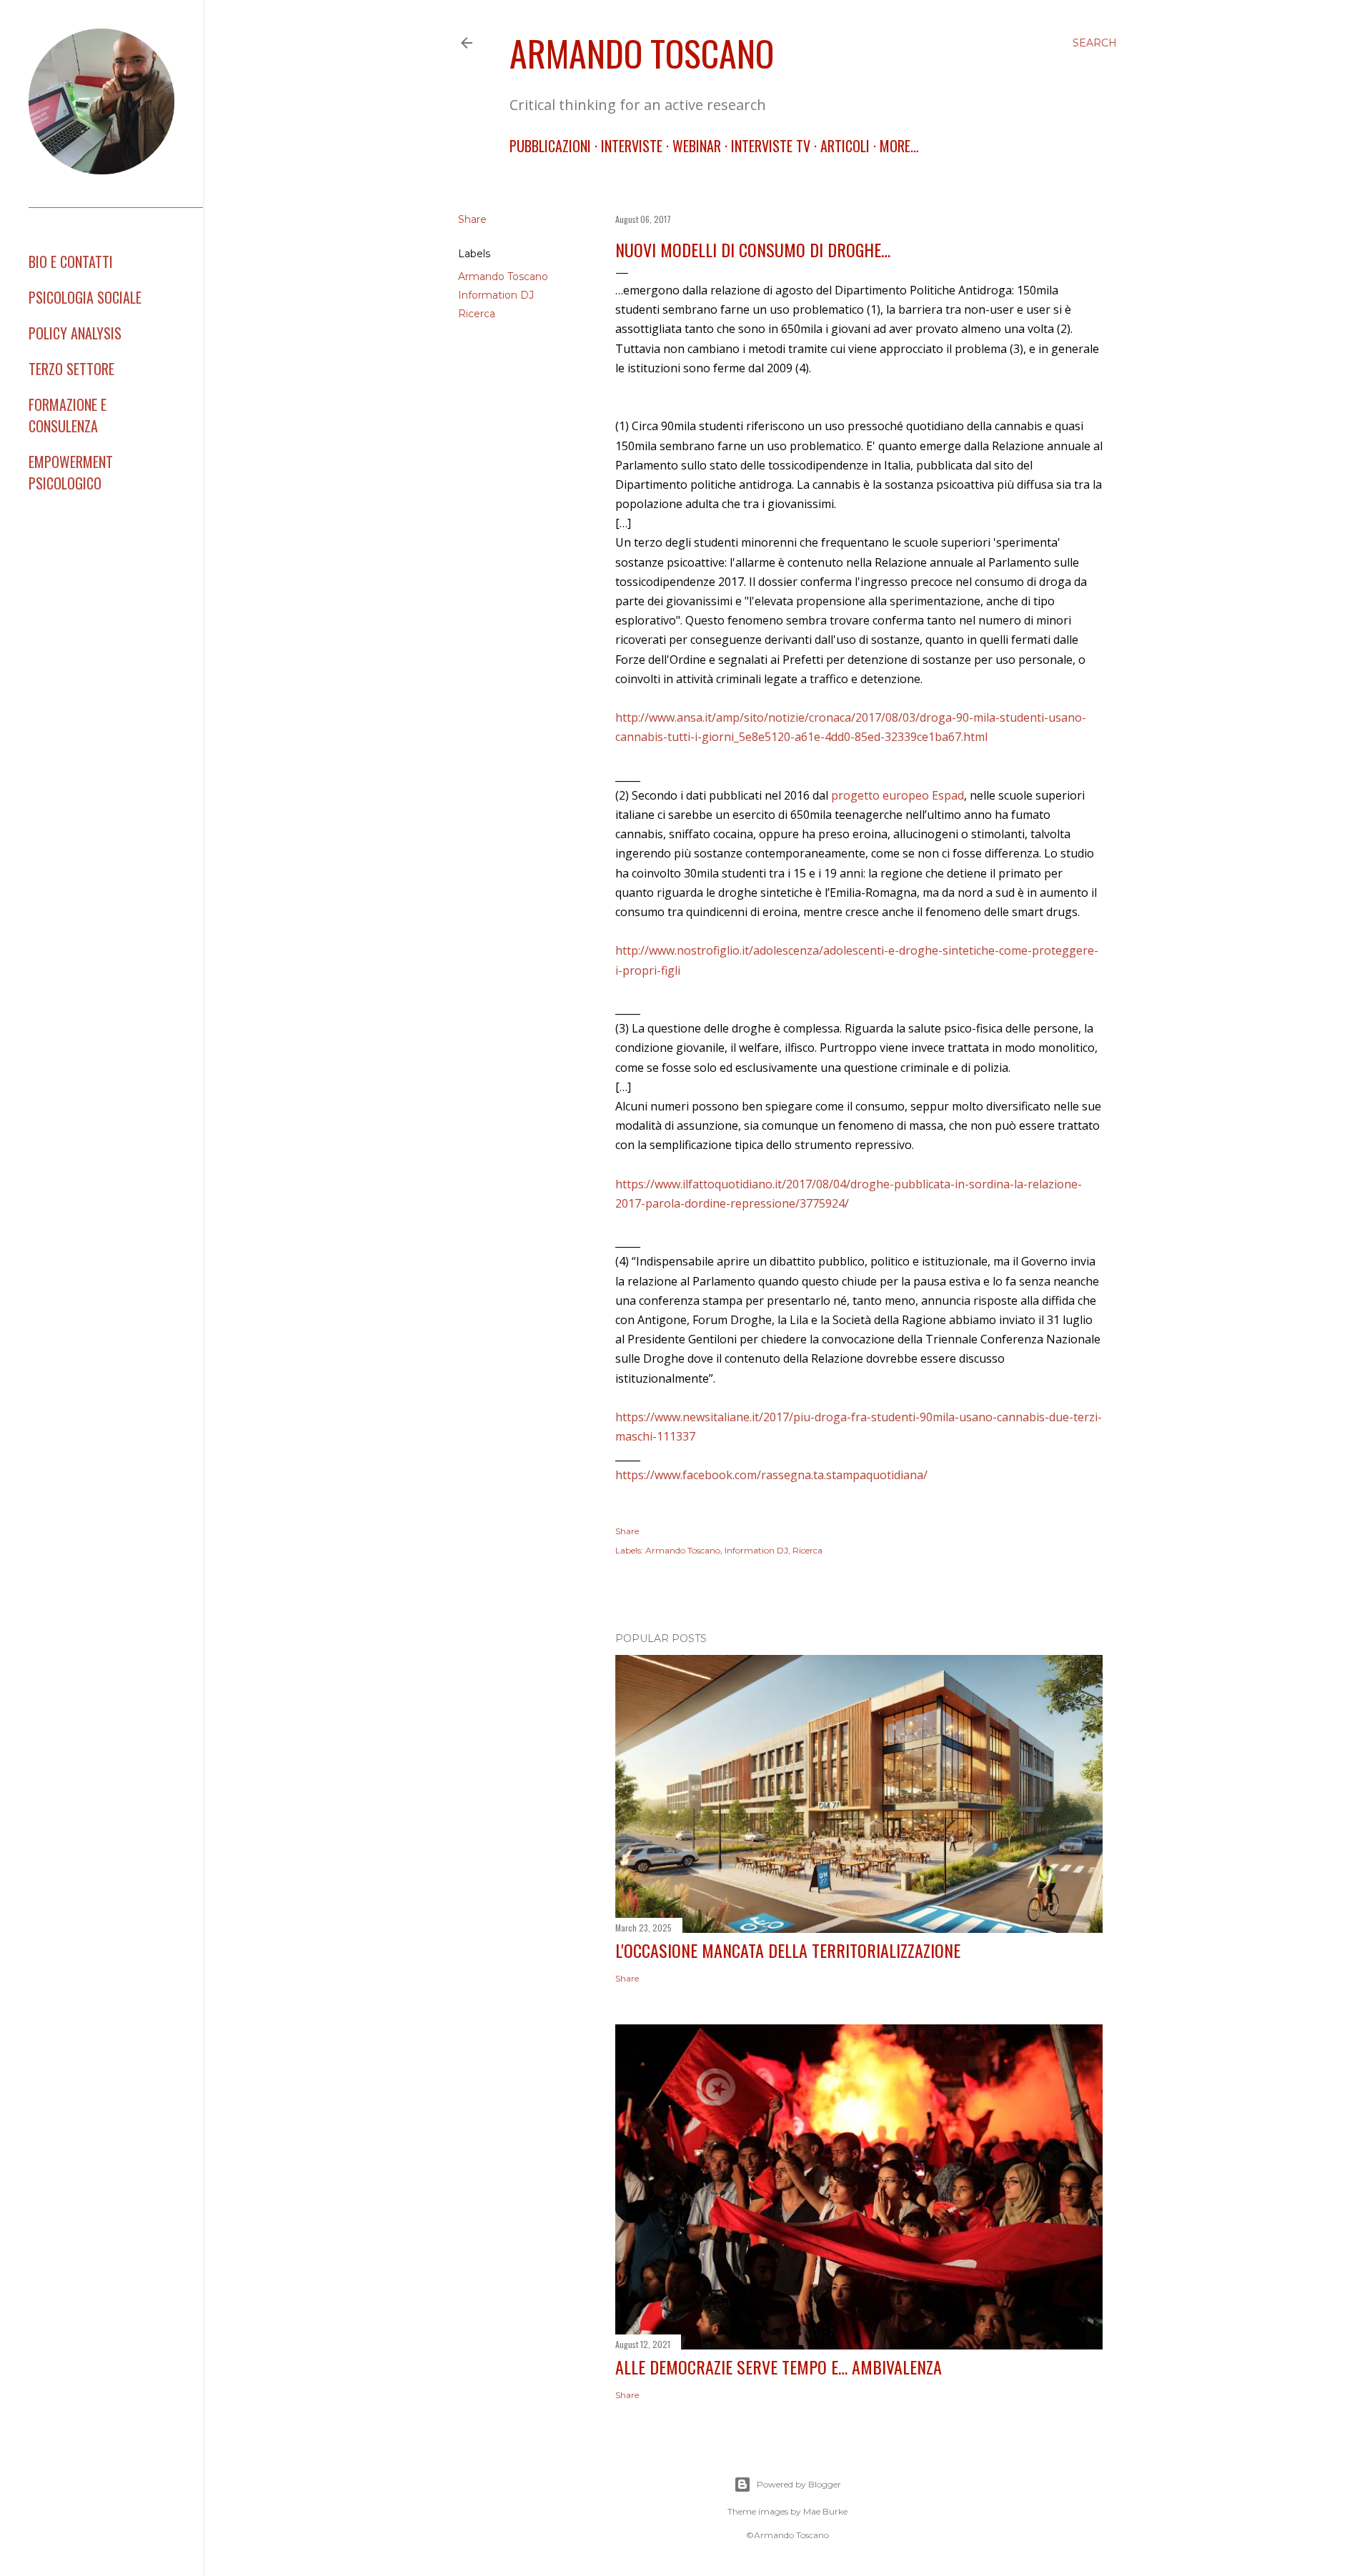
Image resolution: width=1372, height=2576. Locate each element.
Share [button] (472, 219)
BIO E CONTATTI (71, 262)
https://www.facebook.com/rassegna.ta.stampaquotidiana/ (771, 1475)
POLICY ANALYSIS (75, 333)
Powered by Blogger (799, 2484)
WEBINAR (697, 146)
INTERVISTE (632, 146)
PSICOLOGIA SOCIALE (85, 297)
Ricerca (477, 314)
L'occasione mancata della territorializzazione (788, 1950)
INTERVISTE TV (771, 146)
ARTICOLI (845, 146)
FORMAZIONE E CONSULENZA (68, 415)
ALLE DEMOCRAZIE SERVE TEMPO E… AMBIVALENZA (779, 2367)
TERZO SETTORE (71, 369)
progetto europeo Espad (898, 795)
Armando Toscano (642, 52)
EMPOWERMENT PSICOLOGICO (71, 472)
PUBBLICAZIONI (550, 146)
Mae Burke (825, 2511)
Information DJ (496, 295)
